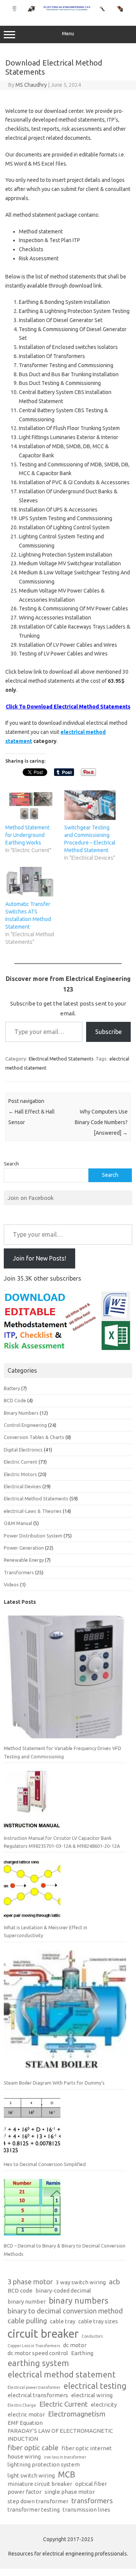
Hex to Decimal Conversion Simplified (45, 2164)
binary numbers (79, 2301)
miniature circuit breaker (40, 2484)
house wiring (24, 2456)
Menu (68, 34)
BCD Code (15, 1400)
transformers (92, 2501)
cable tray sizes (98, 2321)
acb (114, 2282)
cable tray (63, 2321)
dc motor (75, 2345)
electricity (104, 2405)
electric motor (26, 2414)
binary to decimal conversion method (65, 2311)
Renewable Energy (24, 1560)
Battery (12, 1388)
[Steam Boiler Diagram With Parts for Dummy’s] (65, 2015)
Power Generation (24, 1548)
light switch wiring (31, 2475)
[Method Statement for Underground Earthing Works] (31, 805)
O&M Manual (18, 1523)
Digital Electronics (23, 1450)
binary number (27, 2302)
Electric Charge (22, 2405)
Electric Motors (20, 1474)
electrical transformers (38, 2395)
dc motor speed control (38, 2353)
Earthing (82, 2353)
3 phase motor (30, 2282)
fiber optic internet (87, 2448)
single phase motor (70, 2492)
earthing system (38, 2363)
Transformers (19, 1572)
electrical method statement (62, 2374)
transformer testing (34, 2510)
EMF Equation (25, 2423)
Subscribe (108, 1032)
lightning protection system (44, 2464)
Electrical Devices (22, 1486)
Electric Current (21, 1462)
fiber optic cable (33, 2448)
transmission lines (87, 2510)
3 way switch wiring (81, 2282)
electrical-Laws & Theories (33, 1511)
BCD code (20, 2291)
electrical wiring (92, 2395)
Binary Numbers (21, 1413)
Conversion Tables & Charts (34, 1437)
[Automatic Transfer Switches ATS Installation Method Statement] (31, 882)
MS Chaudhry (31, 85)
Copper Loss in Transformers (34, 2346)
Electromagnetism (77, 2414)
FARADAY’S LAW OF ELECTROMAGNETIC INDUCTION (60, 2435)
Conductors (92, 2336)
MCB (66, 2474)
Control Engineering (25, 1425)
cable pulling (27, 2321)
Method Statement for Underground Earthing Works (27, 835)
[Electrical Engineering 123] (68, 10)
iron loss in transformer (65, 2457)
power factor (25, 2492)
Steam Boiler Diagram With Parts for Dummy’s (54, 2083)
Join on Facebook (31, 1198)
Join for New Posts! (39, 1258)
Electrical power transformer (34, 2387)
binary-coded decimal (63, 2291)
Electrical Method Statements (61, 1059)
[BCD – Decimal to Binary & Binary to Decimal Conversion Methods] (32, 2210)
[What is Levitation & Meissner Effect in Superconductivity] (32, 1892)
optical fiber (91, 2484)
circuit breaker (43, 2334)
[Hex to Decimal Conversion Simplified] (32, 2129)
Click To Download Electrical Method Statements (68, 707)
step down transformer (38, 2501)
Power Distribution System (33, 1536)
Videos (11, 1584)
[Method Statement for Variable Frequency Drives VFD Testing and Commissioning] (65, 1680)
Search (11, 1164)
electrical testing (95, 2386)
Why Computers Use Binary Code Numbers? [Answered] (101, 1122)
